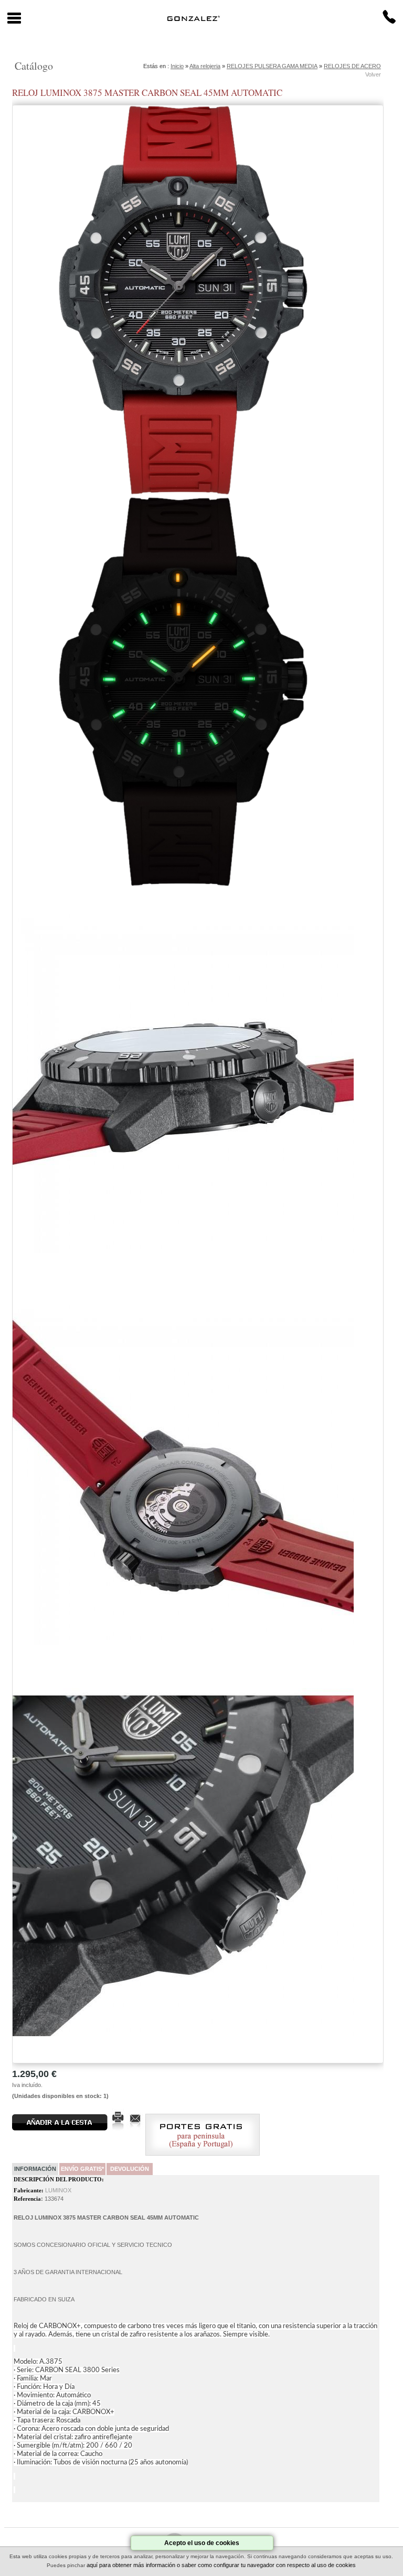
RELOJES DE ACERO (352, 66)
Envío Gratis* (82, 2169)
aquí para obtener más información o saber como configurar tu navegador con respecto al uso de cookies (221, 2565)
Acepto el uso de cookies (202, 2543)
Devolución (130, 2169)
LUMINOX (58, 2190)
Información (35, 2169)
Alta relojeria (205, 66)
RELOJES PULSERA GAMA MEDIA (272, 66)
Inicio (177, 66)
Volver (373, 74)
